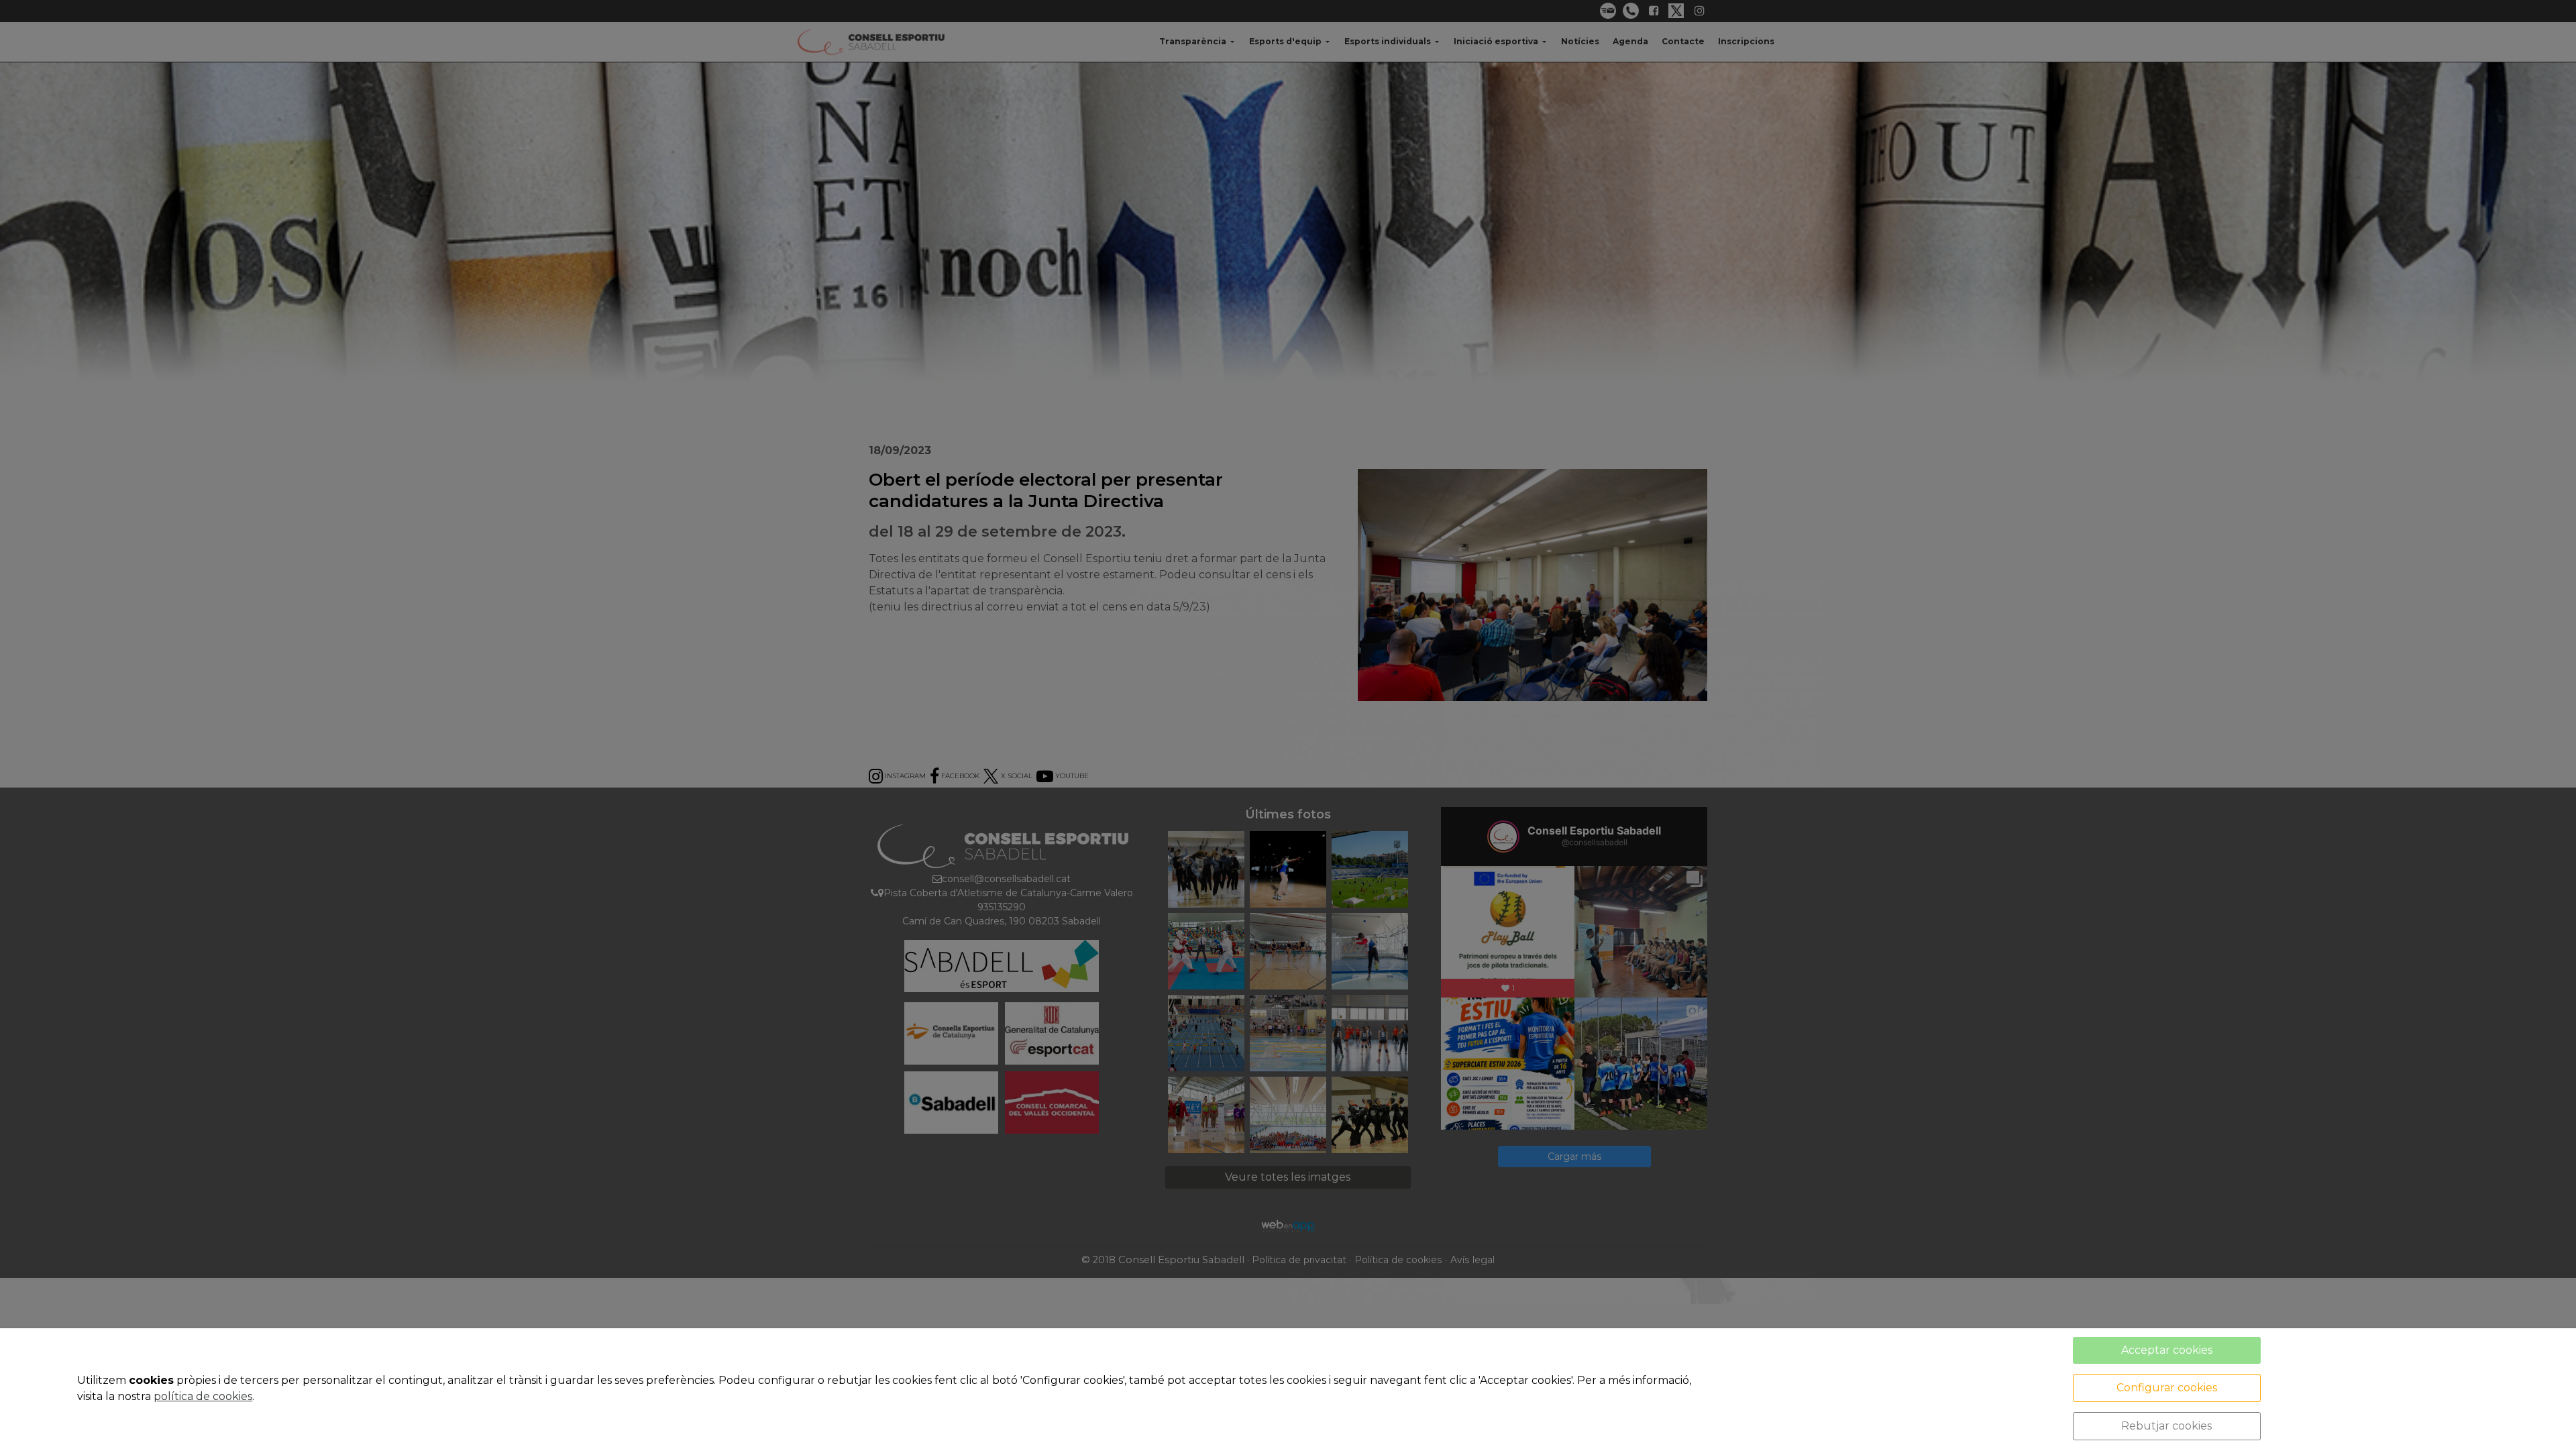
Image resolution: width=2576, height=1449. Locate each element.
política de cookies (203, 1396)
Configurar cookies (2167, 1388)
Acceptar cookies (2167, 1350)
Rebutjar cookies (2166, 1426)
